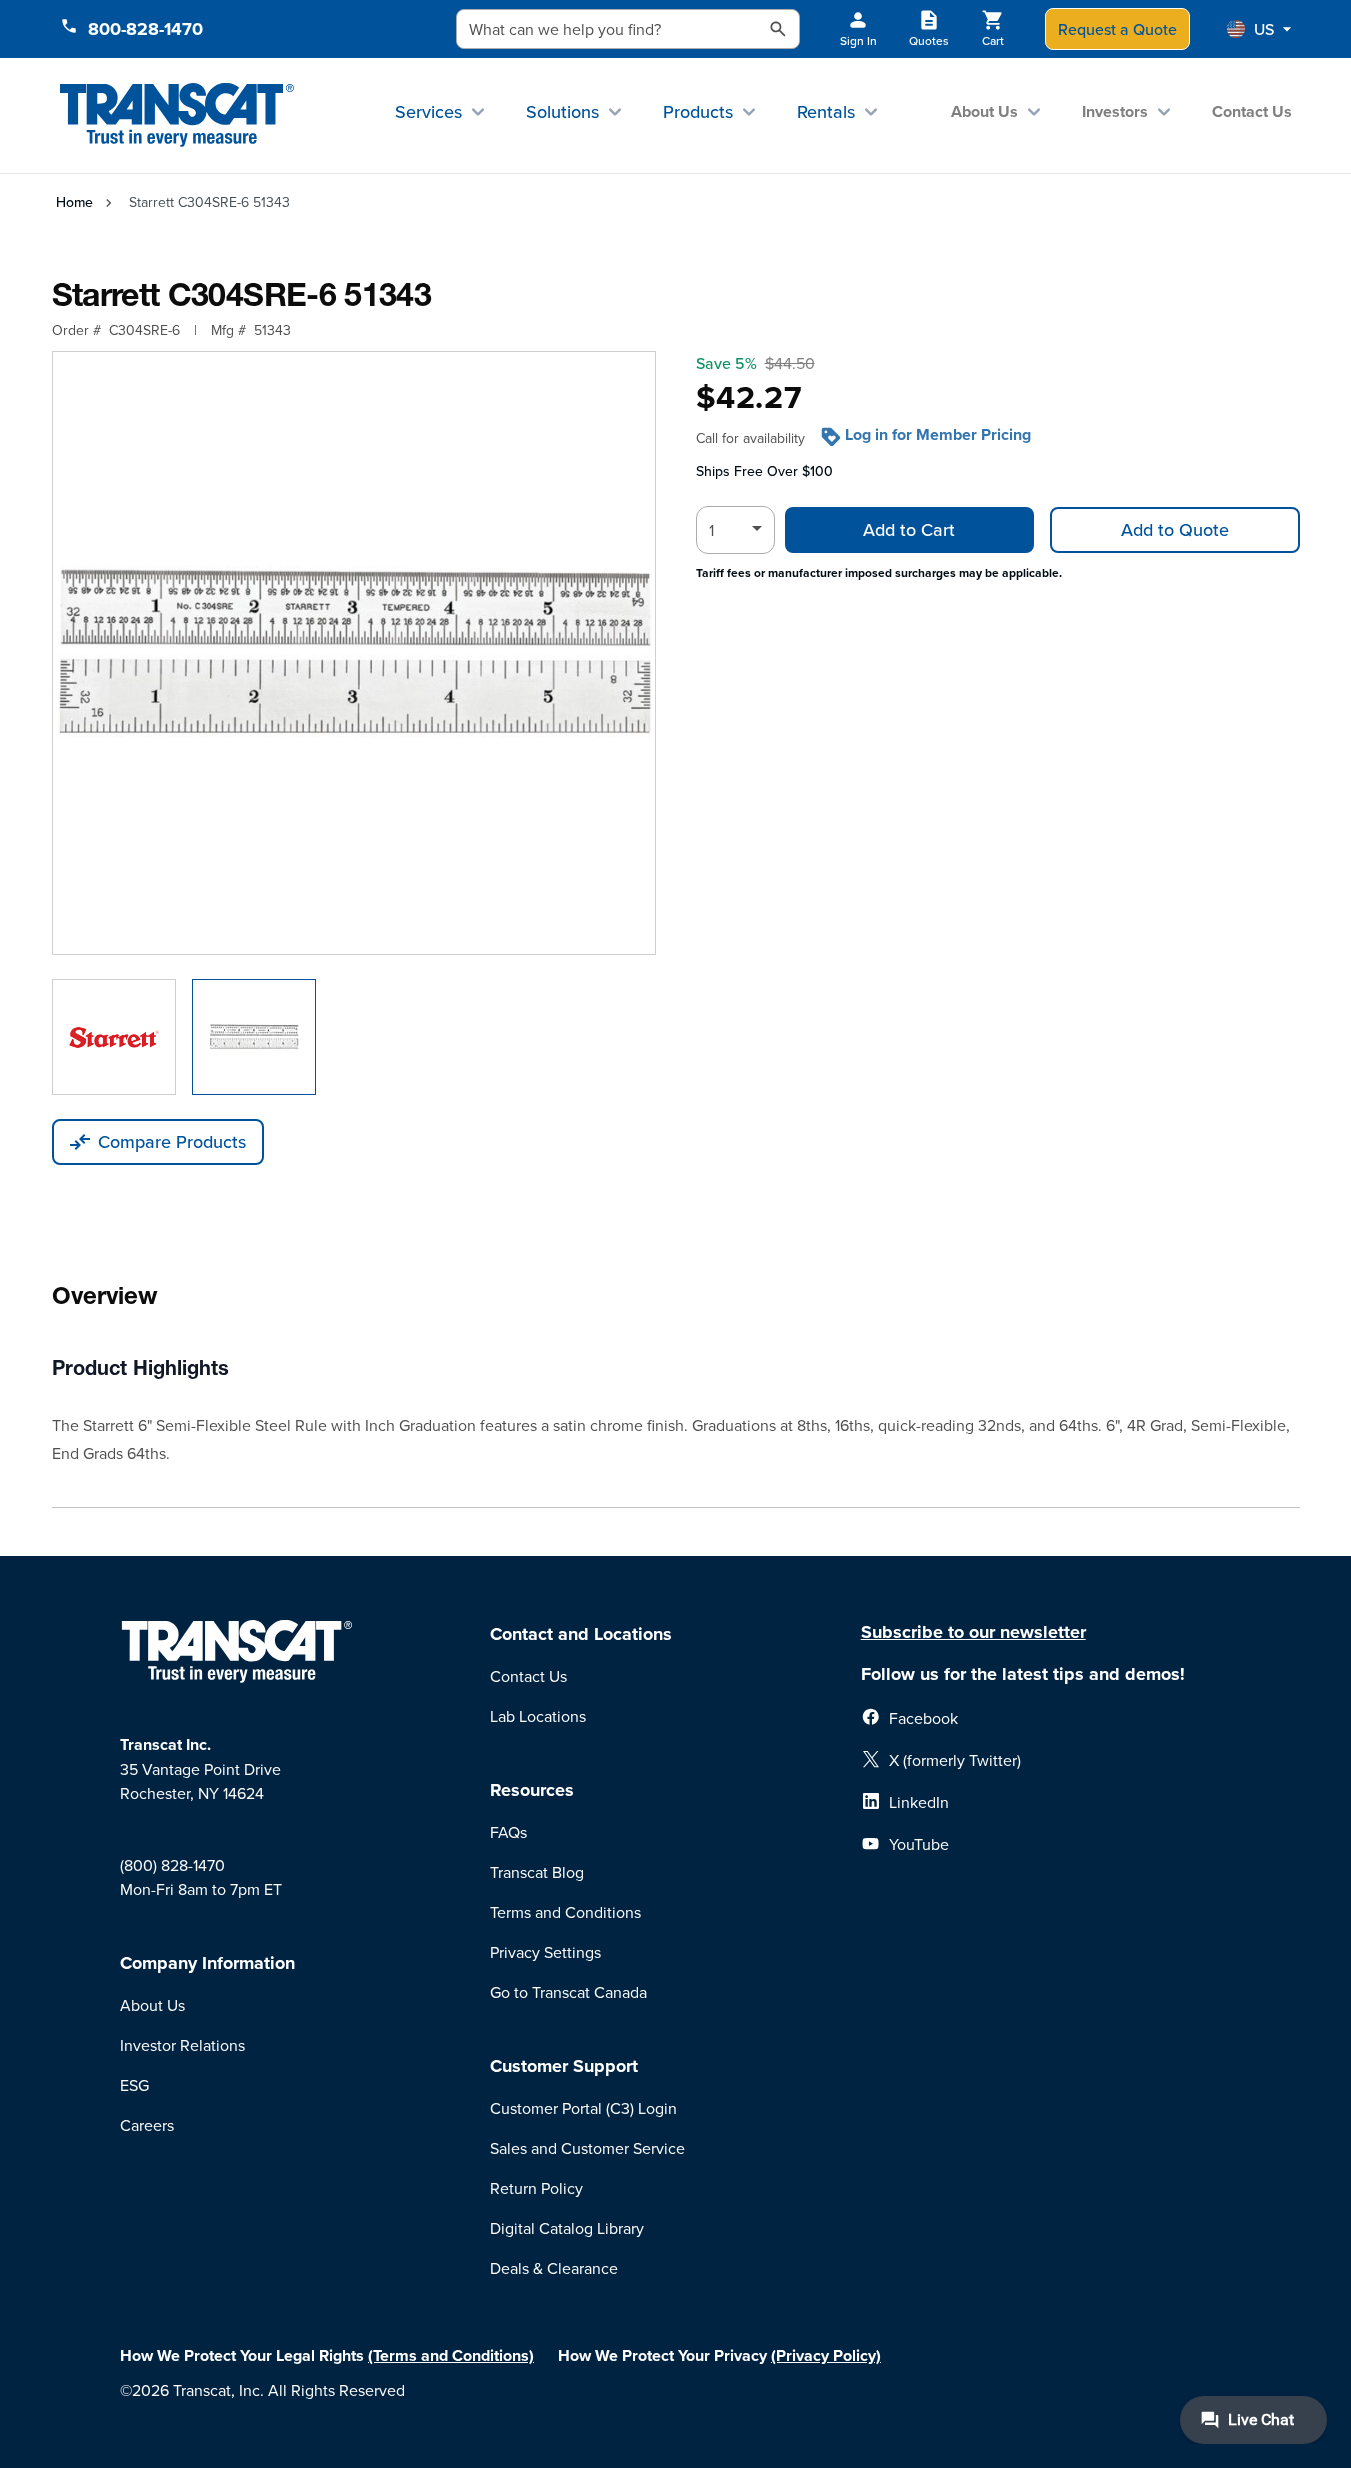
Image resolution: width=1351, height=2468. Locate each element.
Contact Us (1252, 111)
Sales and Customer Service (587, 2148)
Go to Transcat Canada (568, 1992)
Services (428, 111)
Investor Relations (182, 2045)
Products (698, 111)
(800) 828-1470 (172, 1865)
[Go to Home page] (177, 115)
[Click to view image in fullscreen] (354, 653)
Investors (1115, 111)
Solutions (562, 111)
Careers (147, 2125)
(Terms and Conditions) (451, 2355)
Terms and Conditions (565, 1912)
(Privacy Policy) (826, 2355)
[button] (1259, 29)
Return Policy (536, 2188)
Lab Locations (538, 1716)
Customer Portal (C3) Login (583, 2108)
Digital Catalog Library (567, 2228)
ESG (134, 2085)
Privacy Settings (545, 1952)
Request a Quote (1117, 29)
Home (74, 202)
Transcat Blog (537, 1872)
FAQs (508, 1832)
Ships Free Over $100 (764, 471)
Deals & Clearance (554, 2268)
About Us (984, 111)
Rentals (826, 111)
